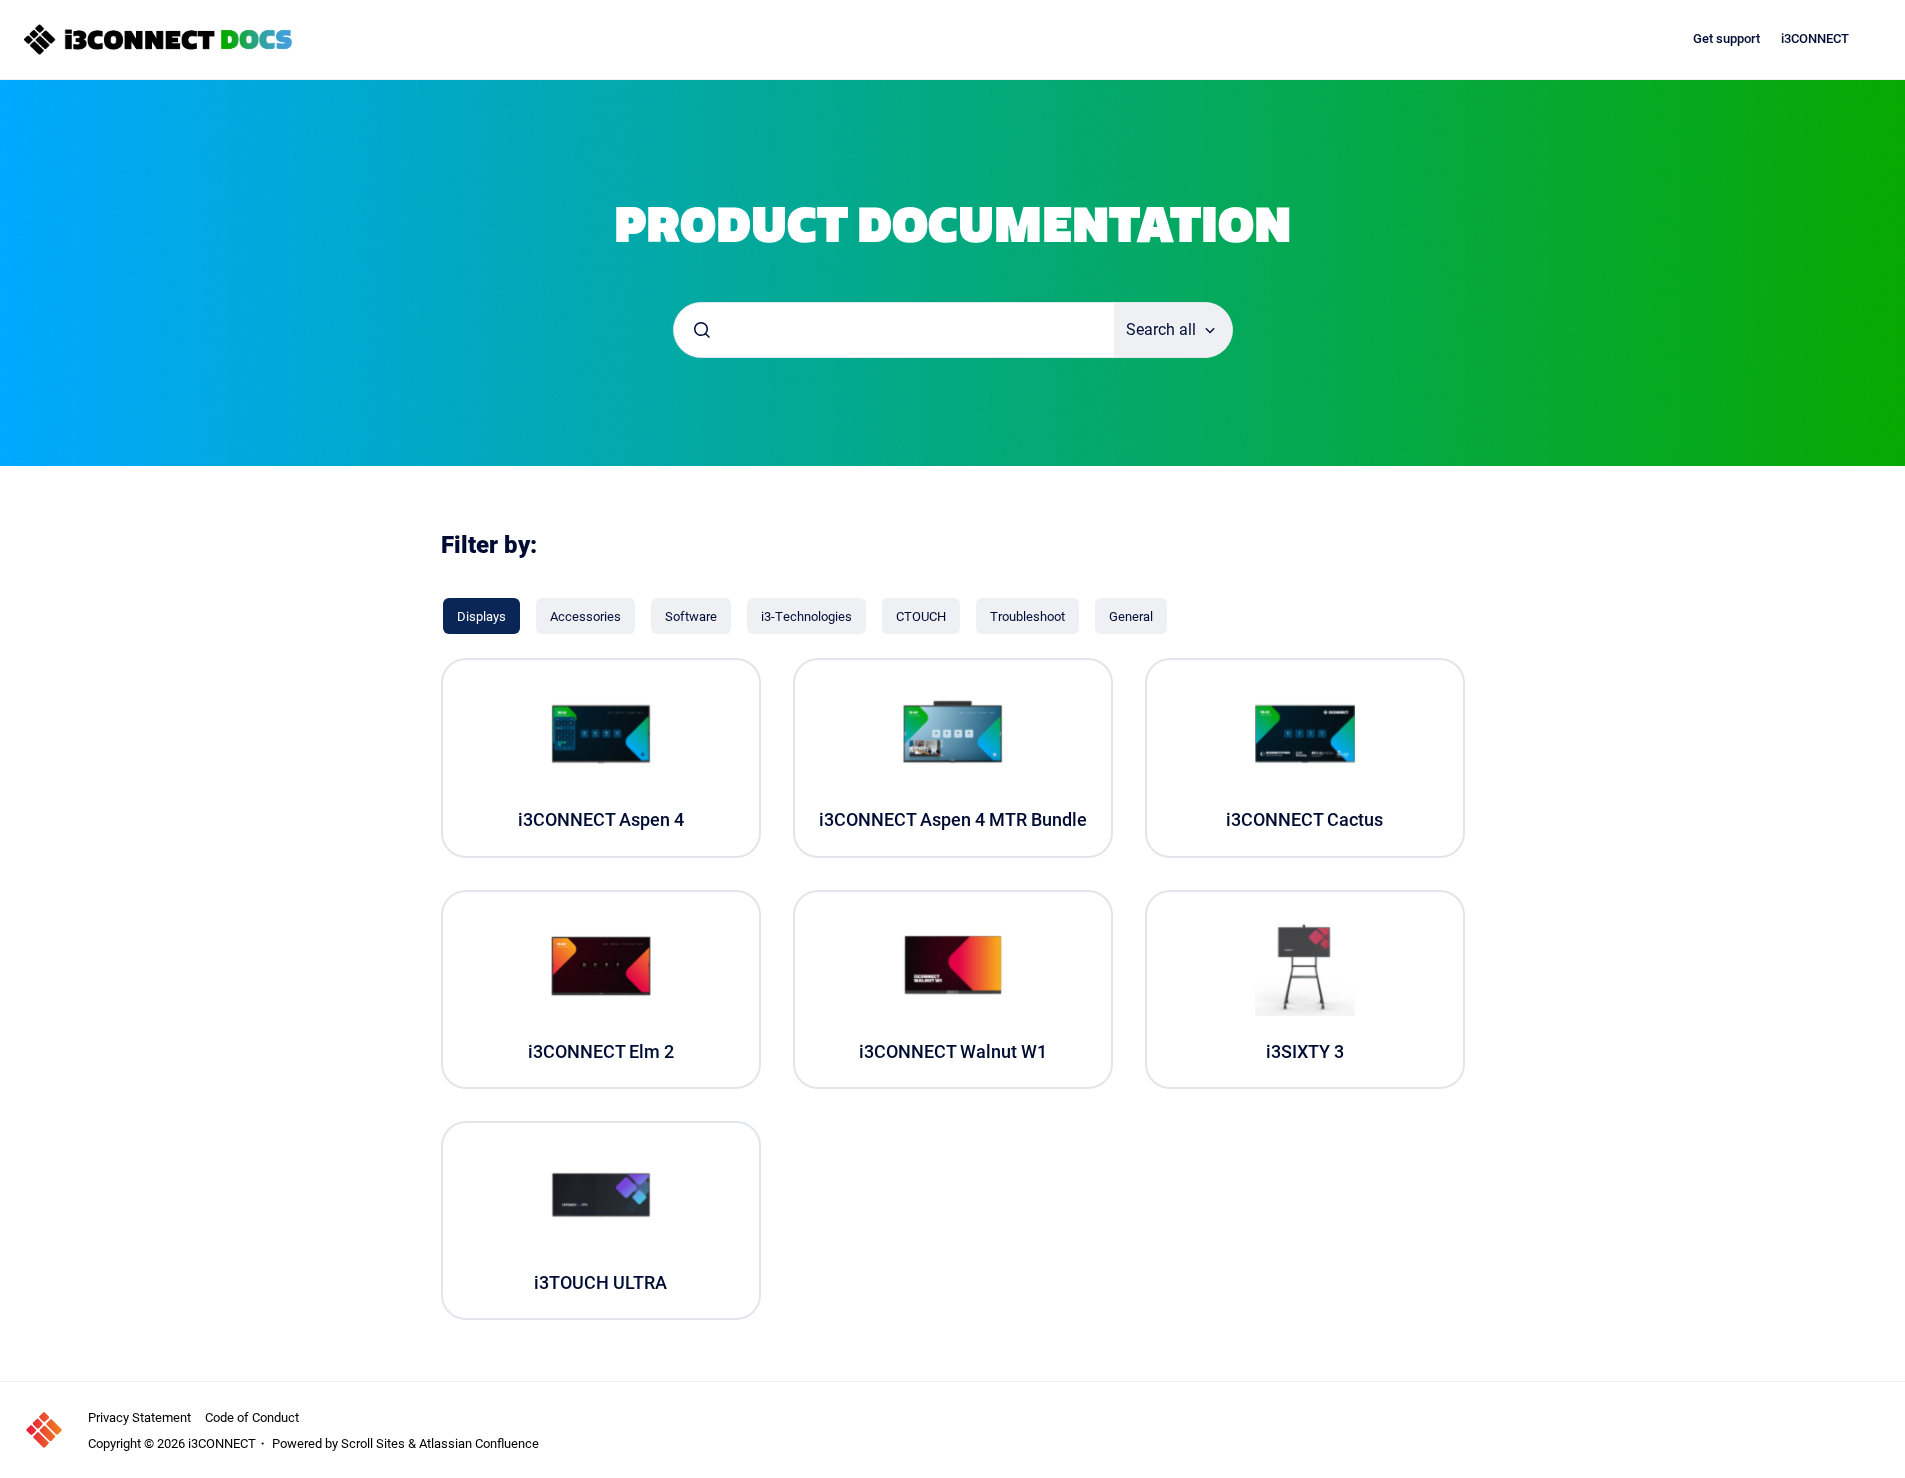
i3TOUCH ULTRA (600, 1282)
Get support (1726, 38)
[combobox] (894, 330)
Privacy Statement (139, 1417)
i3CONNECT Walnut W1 (953, 1051)
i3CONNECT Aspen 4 (601, 819)
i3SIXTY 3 (1305, 1051)
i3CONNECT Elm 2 (601, 1051)
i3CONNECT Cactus (1304, 819)
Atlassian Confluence (479, 1443)
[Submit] (702, 330)
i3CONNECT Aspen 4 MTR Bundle (953, 819)
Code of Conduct (252, 1417)
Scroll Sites (373, 1443)
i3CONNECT (1815, 38)
